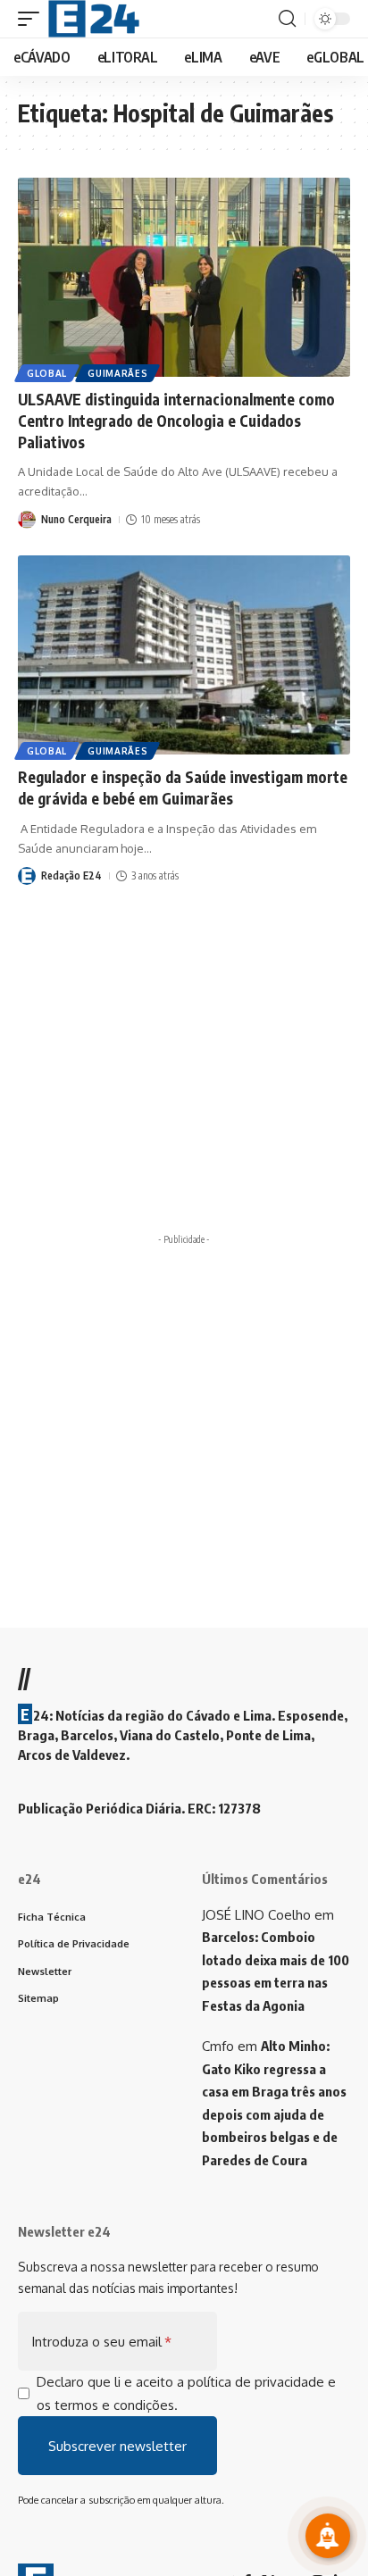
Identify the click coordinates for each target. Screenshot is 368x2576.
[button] (33, 19)
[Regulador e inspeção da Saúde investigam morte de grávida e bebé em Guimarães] (184, 655)
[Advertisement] (184, 1437)
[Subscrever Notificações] (328, 2536)
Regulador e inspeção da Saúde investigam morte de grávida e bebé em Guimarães (183, 788)
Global (47, 373)
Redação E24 (71, 875)
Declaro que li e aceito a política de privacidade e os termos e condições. (186, 2393)
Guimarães (117, 373)
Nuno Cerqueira (76, 519)
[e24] (94, 19)
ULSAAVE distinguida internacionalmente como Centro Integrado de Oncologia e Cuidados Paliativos (176, 421)
